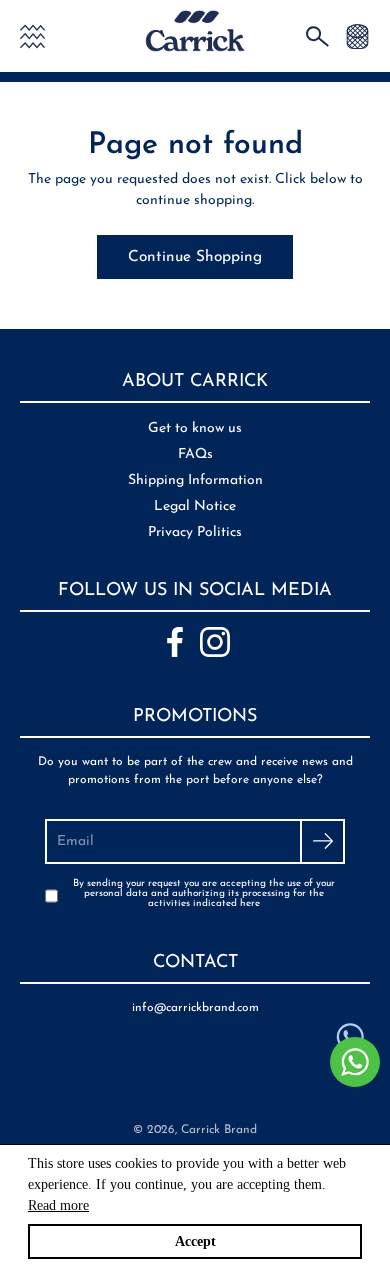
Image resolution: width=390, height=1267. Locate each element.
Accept (195, 1241)
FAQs (195, 454)
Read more (58, 1205)
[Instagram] (215, 642)
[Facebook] (175, 642)
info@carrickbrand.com (195, 1008)
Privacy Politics (195, 532)
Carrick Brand (219, 1130)
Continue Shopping (195, 257)
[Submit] (322, 841)
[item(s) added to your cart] (357, 35)
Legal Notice (195, 506)
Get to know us (195, 428)
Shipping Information (195, 480)
